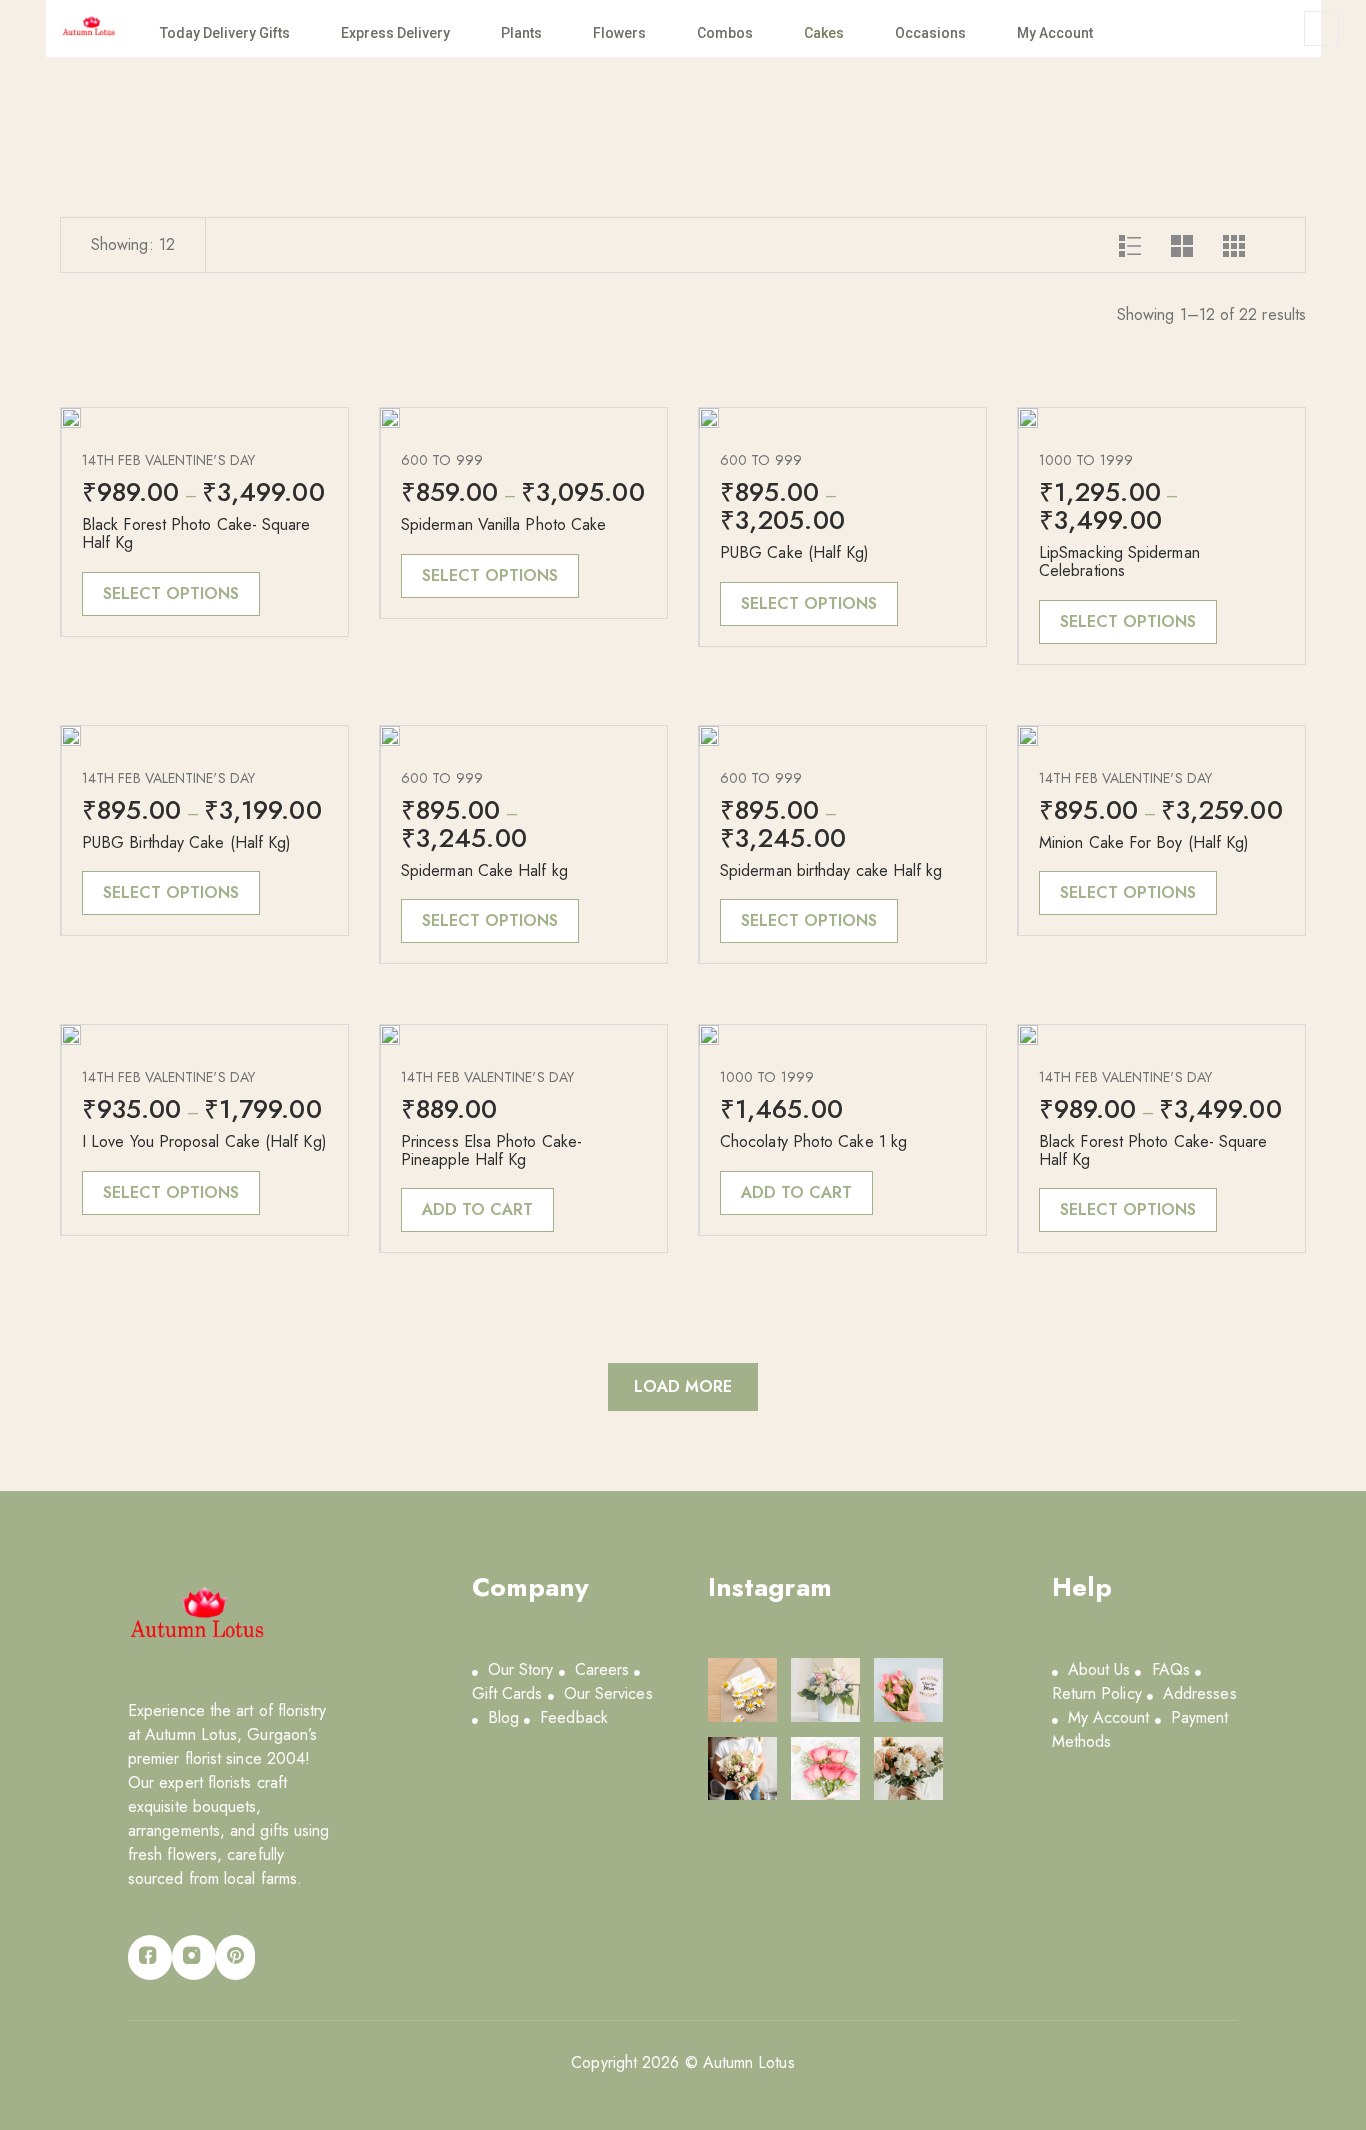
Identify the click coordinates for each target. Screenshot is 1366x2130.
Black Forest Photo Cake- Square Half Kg (196, 533)
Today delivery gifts (225, 33)
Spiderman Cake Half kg (484, 870)
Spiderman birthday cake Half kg (831, 870)
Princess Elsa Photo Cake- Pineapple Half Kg (491, 1150)
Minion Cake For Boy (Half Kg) (1144, 842)
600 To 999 (442, 460)
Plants (521, 33)
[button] (1321, 28)
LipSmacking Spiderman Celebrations (1119, 561)
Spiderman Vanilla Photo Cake (503, 524)
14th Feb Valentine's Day (168, 460)
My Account (1055, 33)
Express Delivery (395, 33)
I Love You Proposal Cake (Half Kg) (204, 1141)
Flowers (619, 33)
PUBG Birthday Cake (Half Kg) (186, 842)
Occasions (930, 33)
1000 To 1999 (1086, 460)
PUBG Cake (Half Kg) (795, 552)
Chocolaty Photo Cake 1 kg (813, 1141)
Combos (725, 33)
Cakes (824, 33)
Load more (683, 1386)
